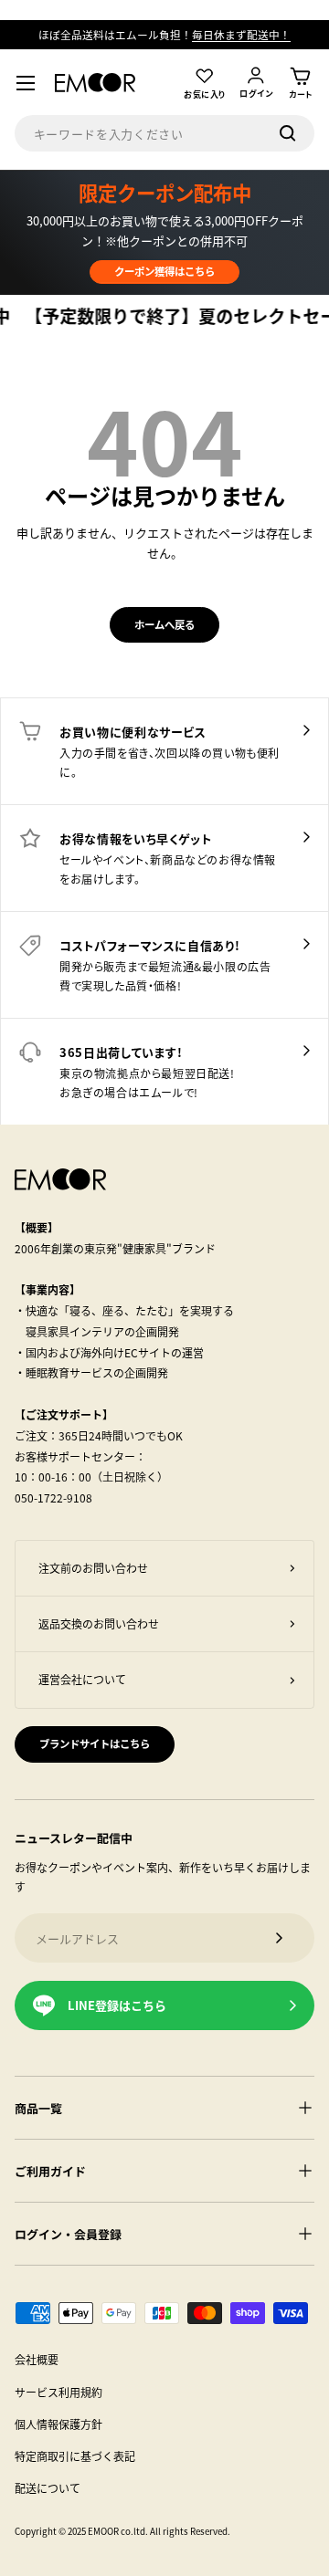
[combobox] (165, 133)
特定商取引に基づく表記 (75, 2456)
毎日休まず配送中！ (241, 34)
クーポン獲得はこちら (164, 271)
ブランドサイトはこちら (95, 1744)
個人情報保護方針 (58, 2424)
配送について (48, 2488)
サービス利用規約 (58, 2392)
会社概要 (37, 2359)
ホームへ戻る (164, 624)
